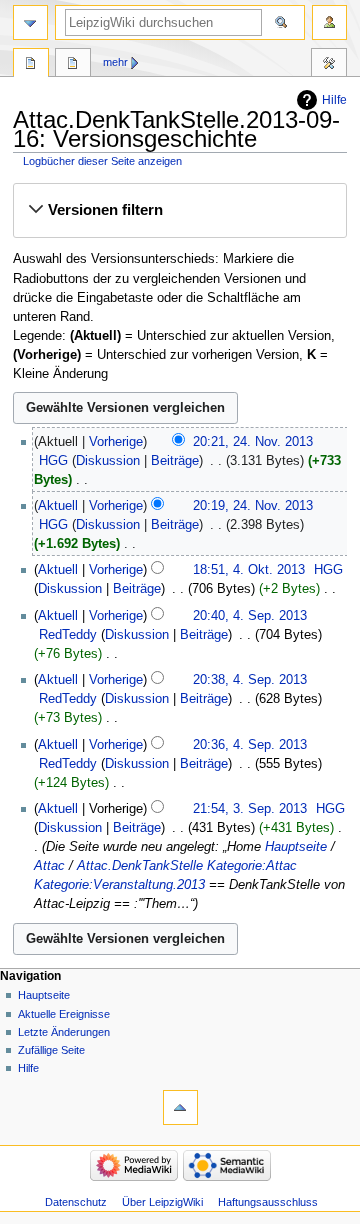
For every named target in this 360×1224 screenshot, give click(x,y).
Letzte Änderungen (64, 1032)
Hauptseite (296, 847)
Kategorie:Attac (252, 866)
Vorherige (116, 442)
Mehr (115, 62)
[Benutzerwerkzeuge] (329, 22)
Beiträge (175, 461)
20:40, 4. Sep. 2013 (250, 616)
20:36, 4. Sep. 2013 (250, 745)
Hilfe (334, 100)
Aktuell (58, 506)
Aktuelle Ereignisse (64, 1014)
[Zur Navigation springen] (30, 22)
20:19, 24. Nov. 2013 (253, 506)
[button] (179, 211)
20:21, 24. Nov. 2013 (253, 442)
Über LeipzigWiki (162, 1202)
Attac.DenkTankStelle (140, 866)
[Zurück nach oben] (180, 1107)
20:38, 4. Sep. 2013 (250, 680)
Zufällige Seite (51, 1050)
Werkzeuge (329, 65)
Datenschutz (76, 1202)
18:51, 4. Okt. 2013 (249, 570)
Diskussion (108, 461)
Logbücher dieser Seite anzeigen (102, 161)
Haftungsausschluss (268, 1202)
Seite (31, 65)
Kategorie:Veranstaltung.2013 (119, 885)
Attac (49, 866)
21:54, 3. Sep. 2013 (250, 809)
